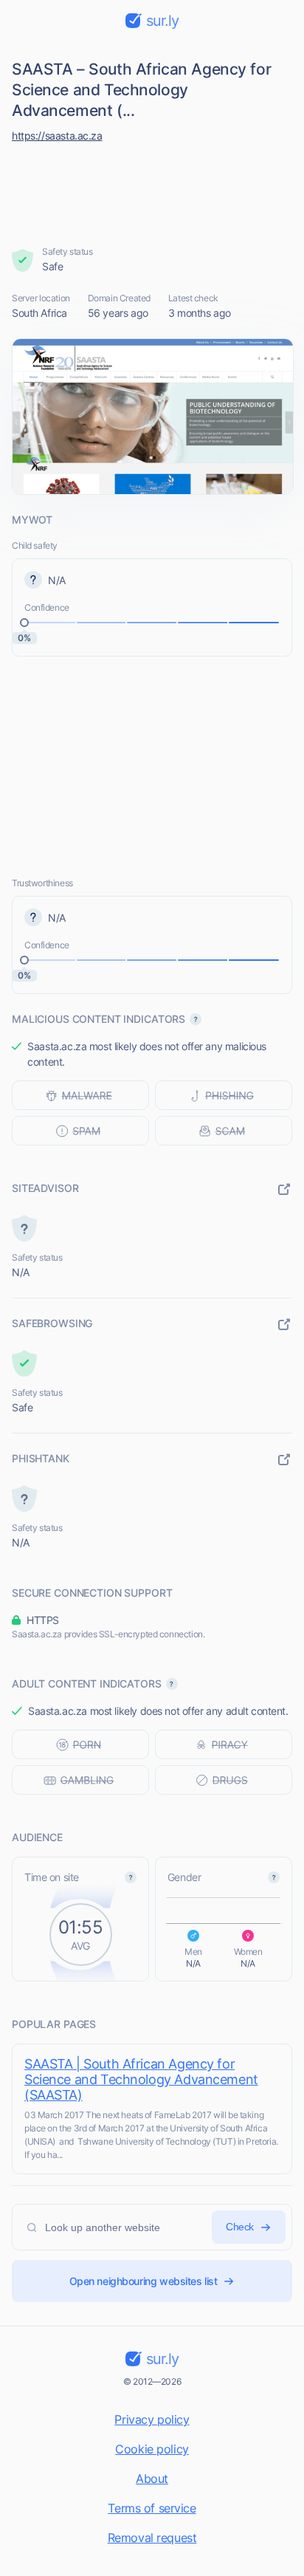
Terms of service (152, 2508)
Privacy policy (152, 2419)
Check (240, 2227)
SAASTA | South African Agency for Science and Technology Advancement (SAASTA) (141, 2079)
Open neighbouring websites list (144, 2281)
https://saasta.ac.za (57, 136)
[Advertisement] (152, 191)
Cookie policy (152, 2449)
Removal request (152, 2538)
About (152, 2479)
